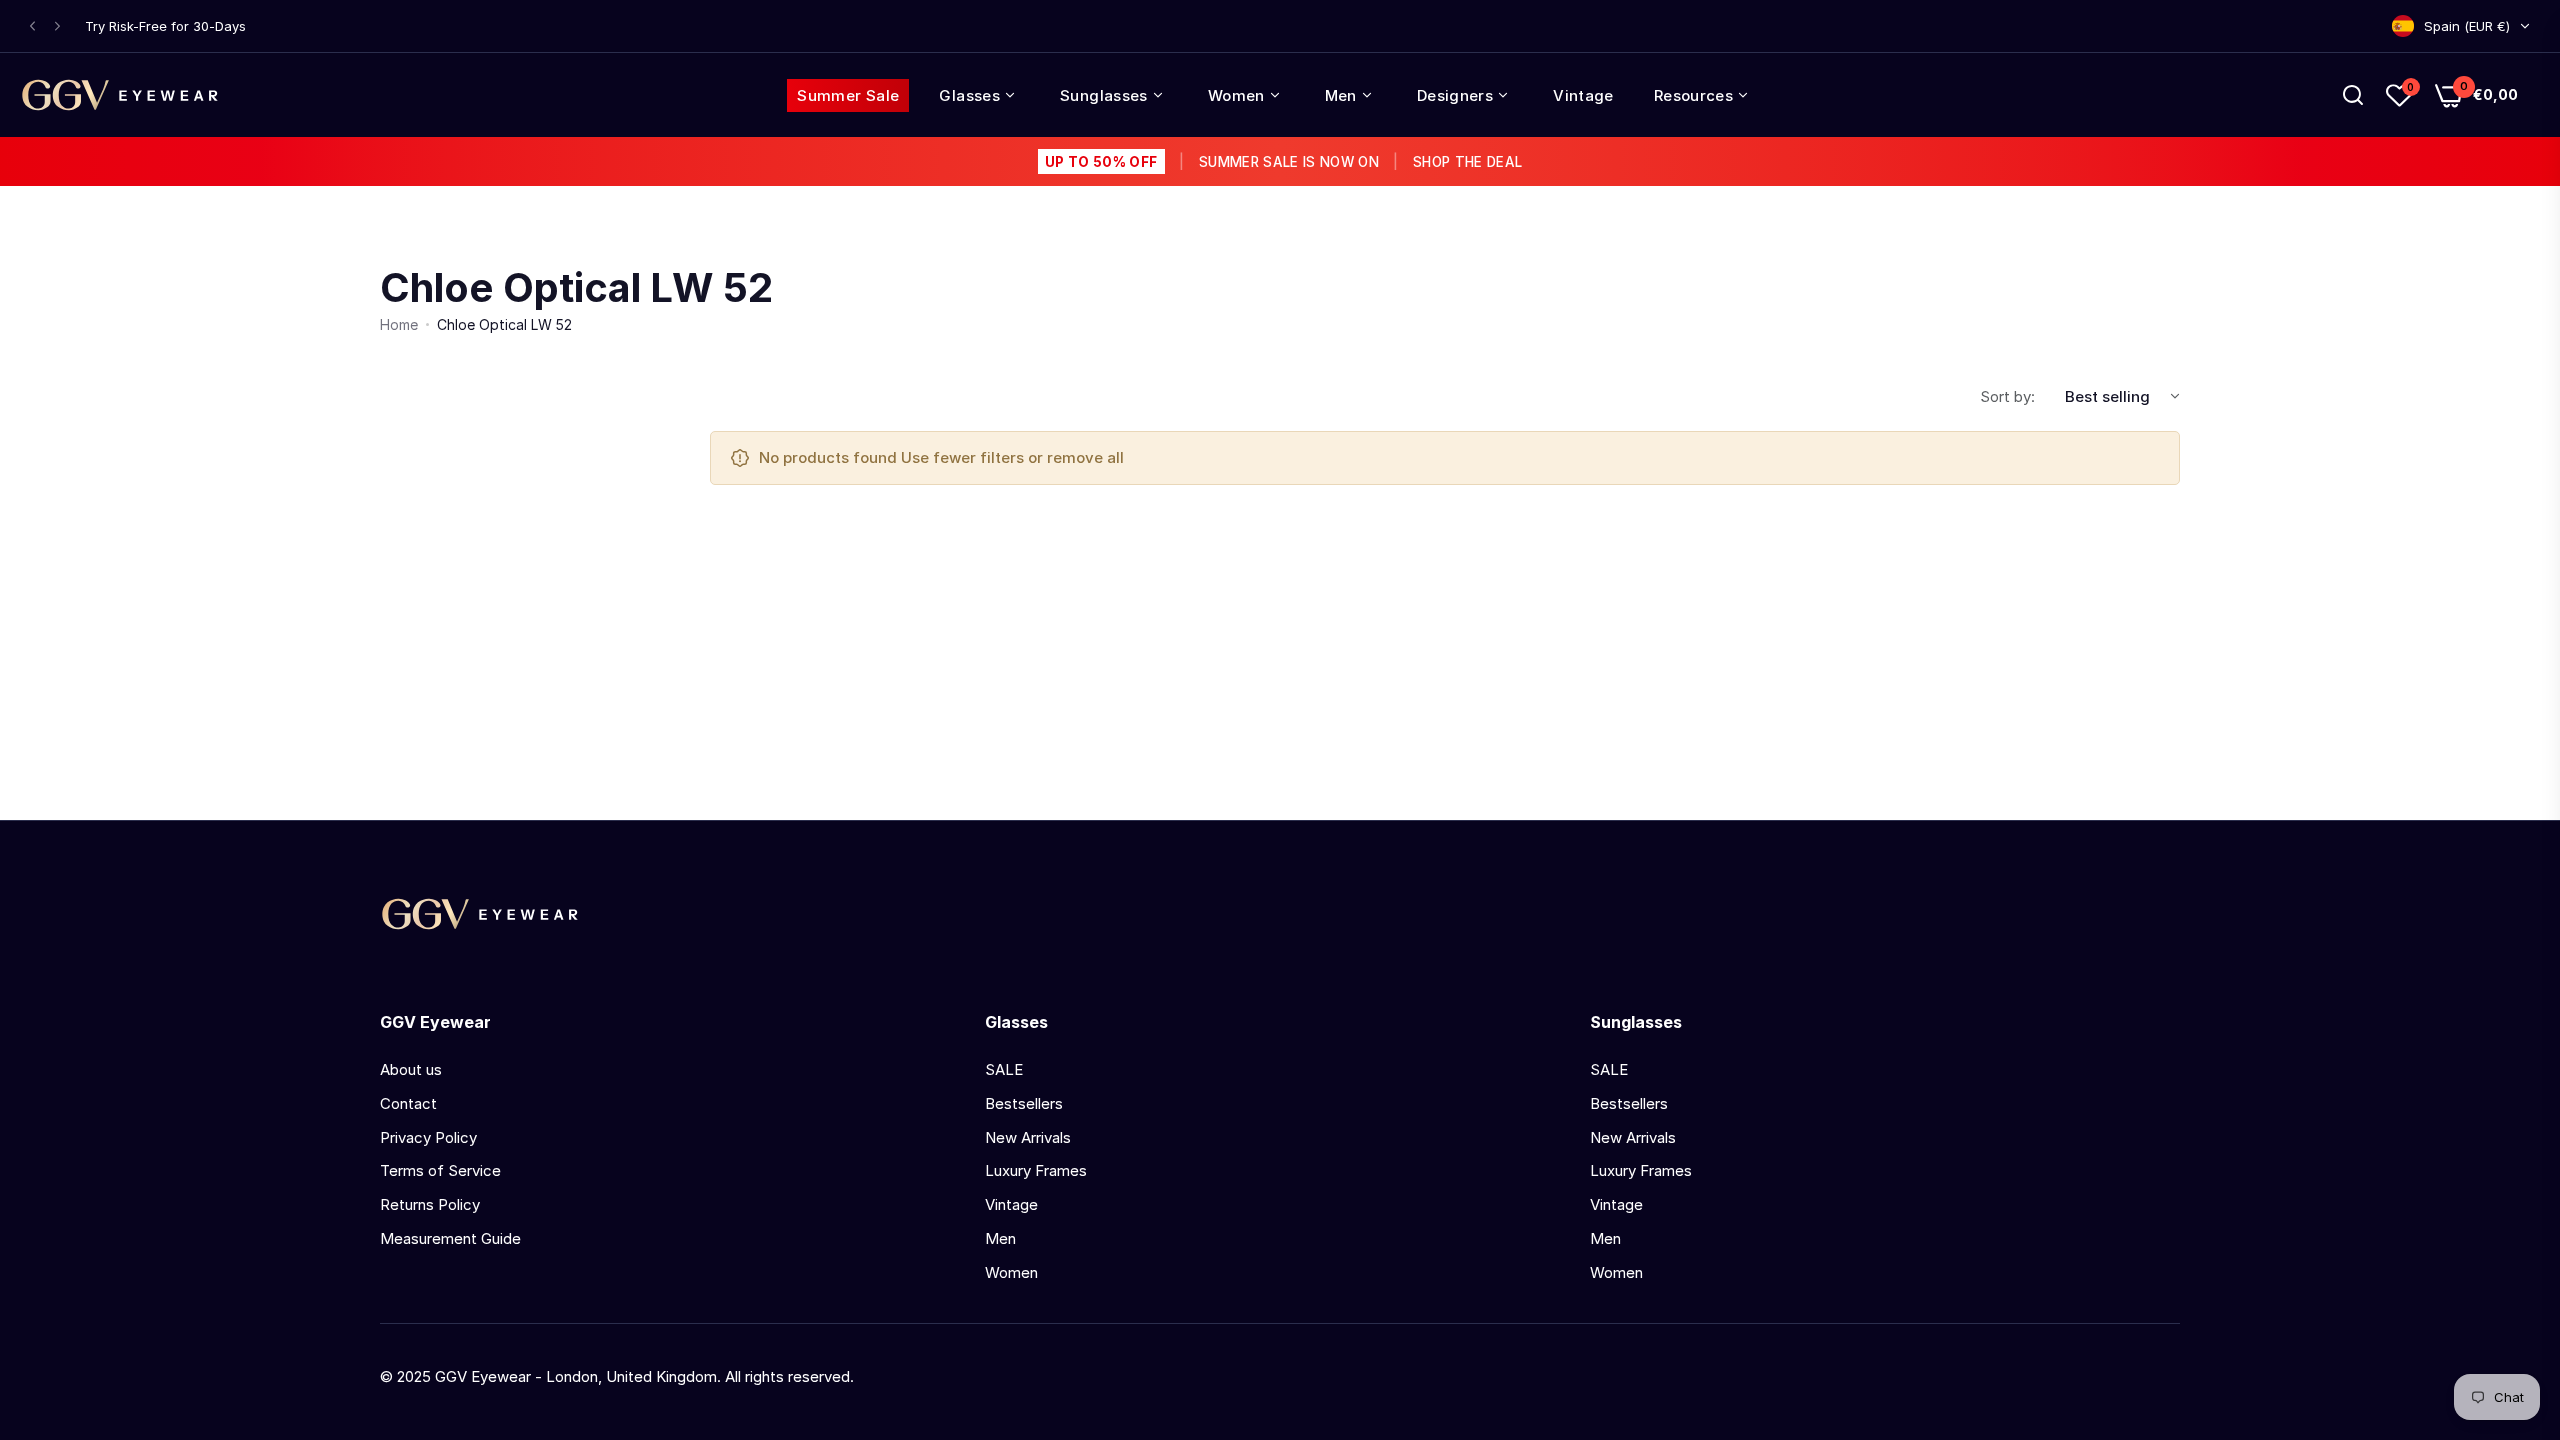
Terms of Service (440, 1170)
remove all (1085, 457)
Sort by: (2007, 396)
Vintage (1011, 1204)
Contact (408, 1103)
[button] (32, 26)
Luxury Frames (1036, 1170)
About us (411, 1069)
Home (399, 324)
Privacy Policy (428, 1137)
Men (1000, 1238)
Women (1011, 1272)
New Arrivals (1028, 1137)
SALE (1004, 1069)
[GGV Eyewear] (120, 95)
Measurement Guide (450, 1238)
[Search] (2353, 95)
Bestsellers (1024, 1103)
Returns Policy (430, 1204)
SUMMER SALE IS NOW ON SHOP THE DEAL (1283, 162)
